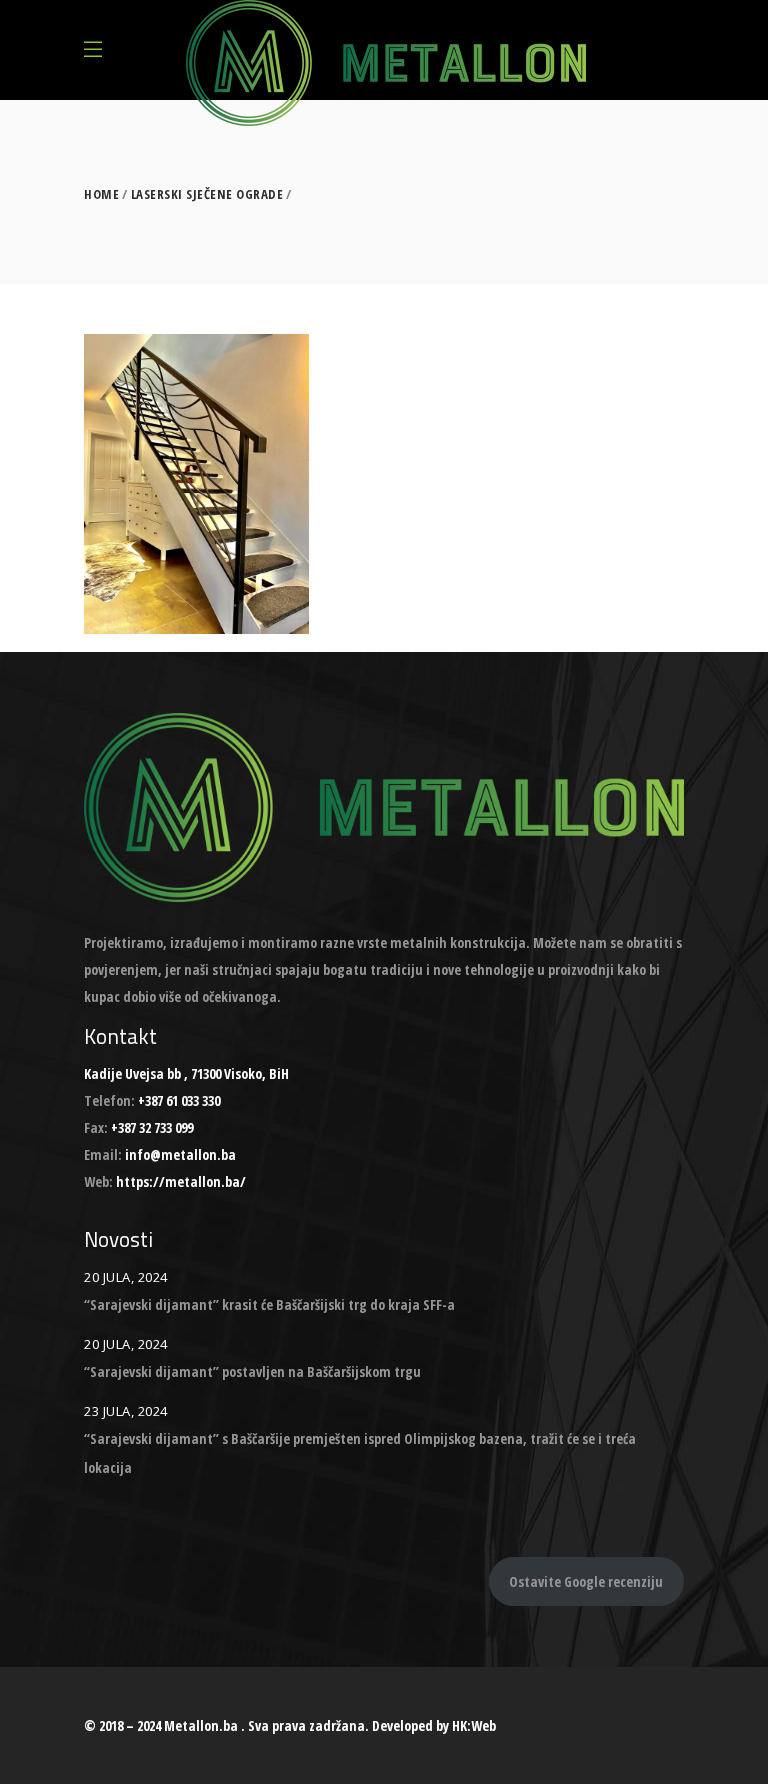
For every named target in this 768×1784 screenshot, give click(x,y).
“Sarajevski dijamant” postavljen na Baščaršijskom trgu (252, 1371)
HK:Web (474, 1725)
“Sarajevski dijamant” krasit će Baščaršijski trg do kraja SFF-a (269, 1304)
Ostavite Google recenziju (586, 1581)
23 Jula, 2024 (126, 1411)
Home (101, 194)
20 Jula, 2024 (126, 1277)
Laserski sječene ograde (207, 194)
